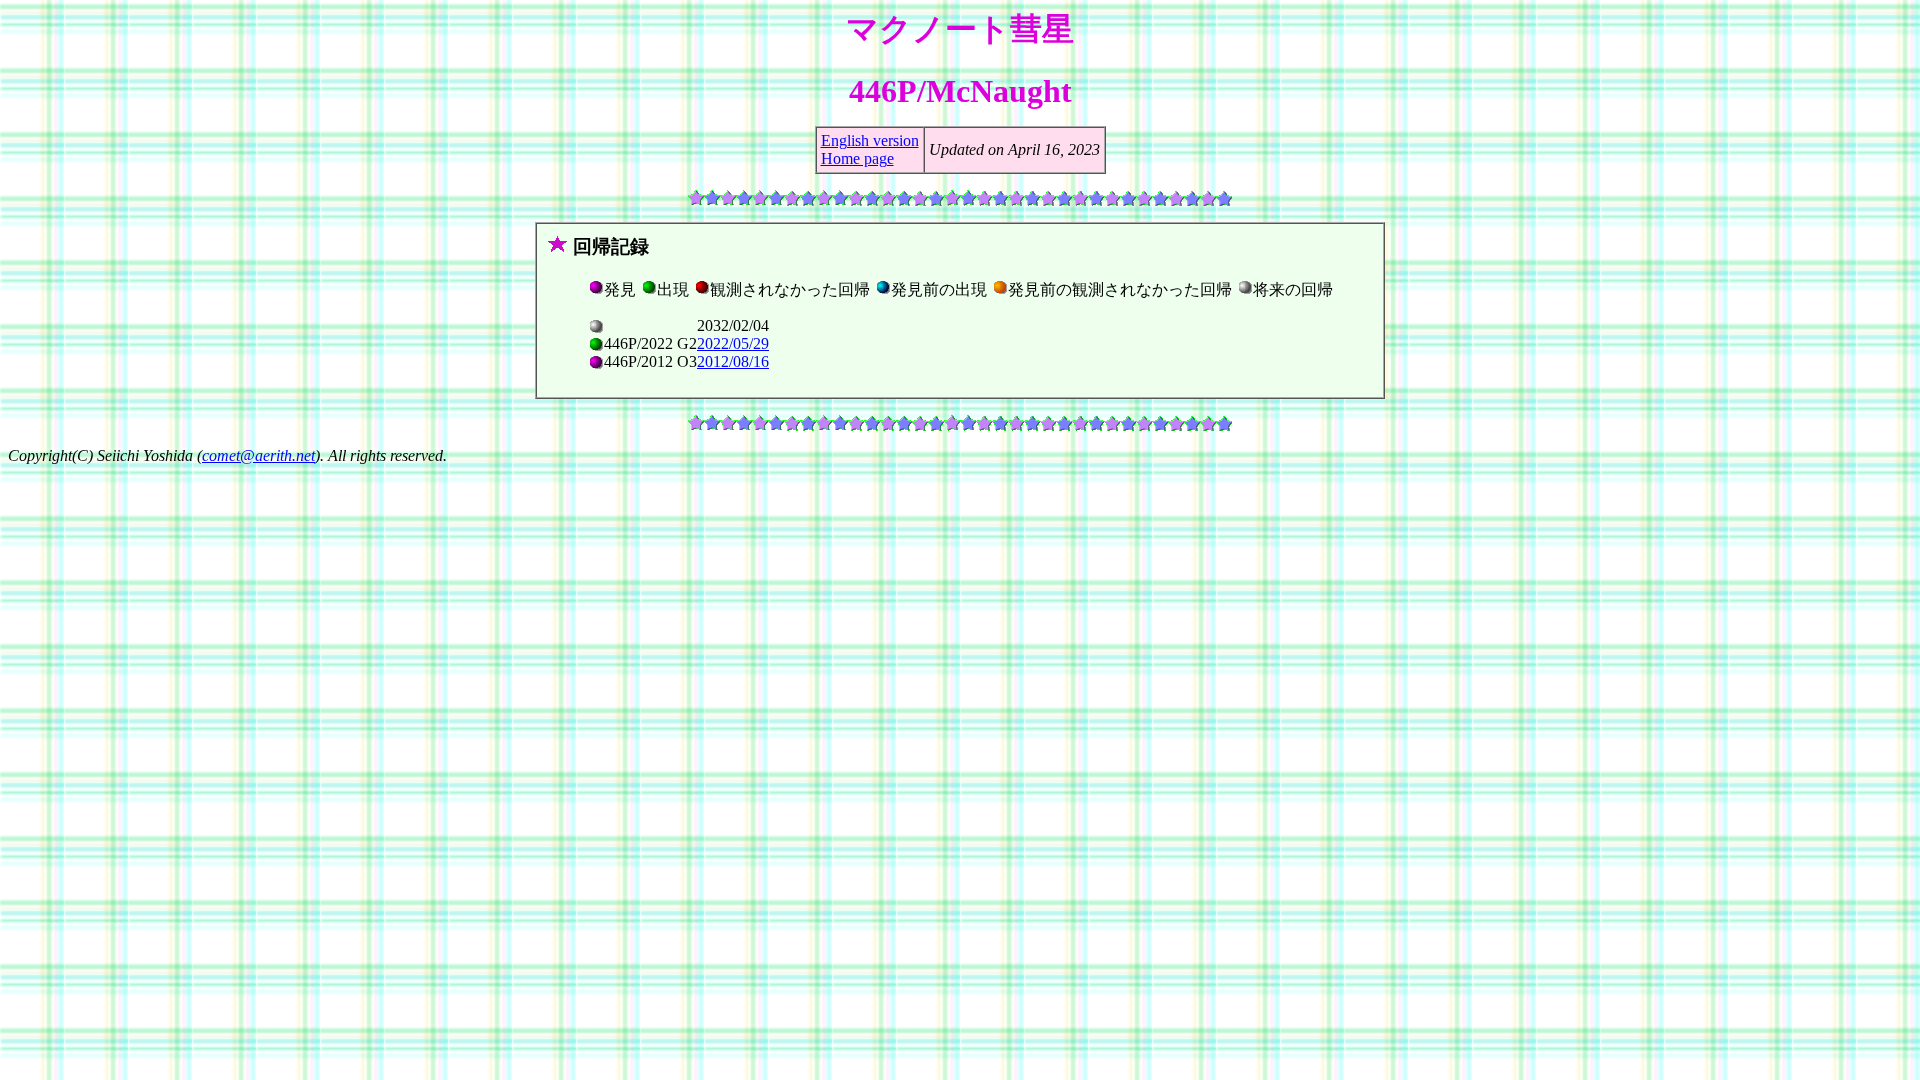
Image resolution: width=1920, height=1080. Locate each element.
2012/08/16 (733, 361)
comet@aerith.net (258, 455)
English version (870, 140)
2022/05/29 (733, 343)
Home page (857, 158)
